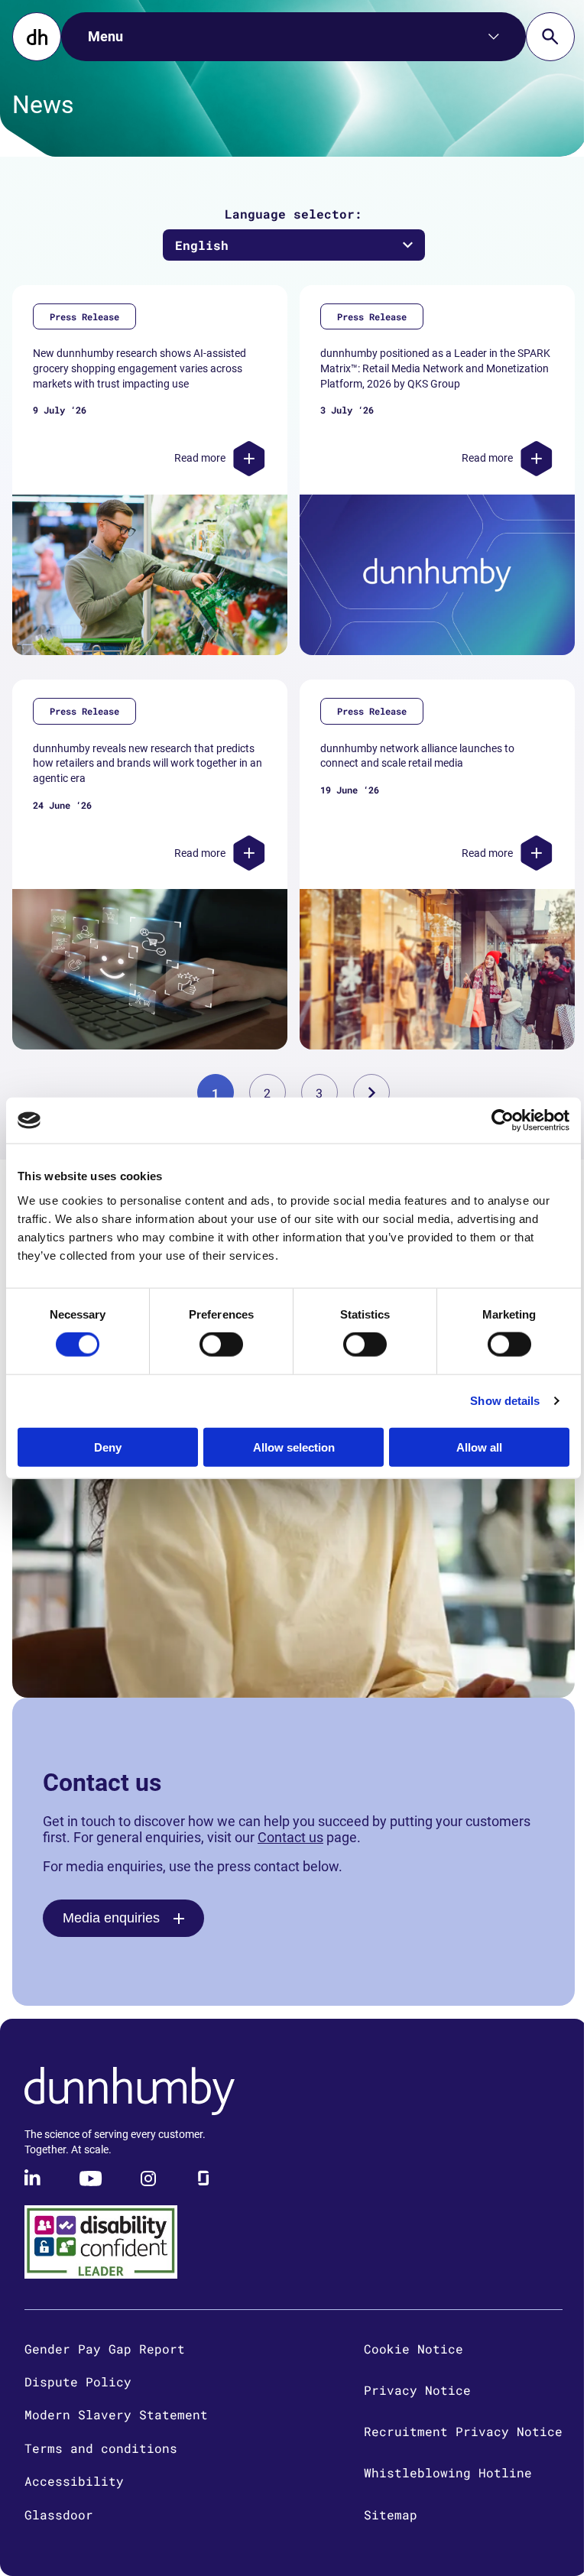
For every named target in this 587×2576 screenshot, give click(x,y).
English (202, 245)
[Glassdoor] (203, 2179)
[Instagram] (148, 2179)
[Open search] (550, 37)
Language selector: (293, 214)
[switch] (221, 1345)
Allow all (479, 1447)
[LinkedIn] (34, 2179)
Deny (108, 1447)
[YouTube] (91, 2179)
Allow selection (294, 1447)
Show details (505, 1401)
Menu (105, 36)
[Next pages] (371, 1092)
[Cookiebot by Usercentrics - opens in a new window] (503, 1121)
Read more (200, 458)
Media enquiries (111, 1918)
